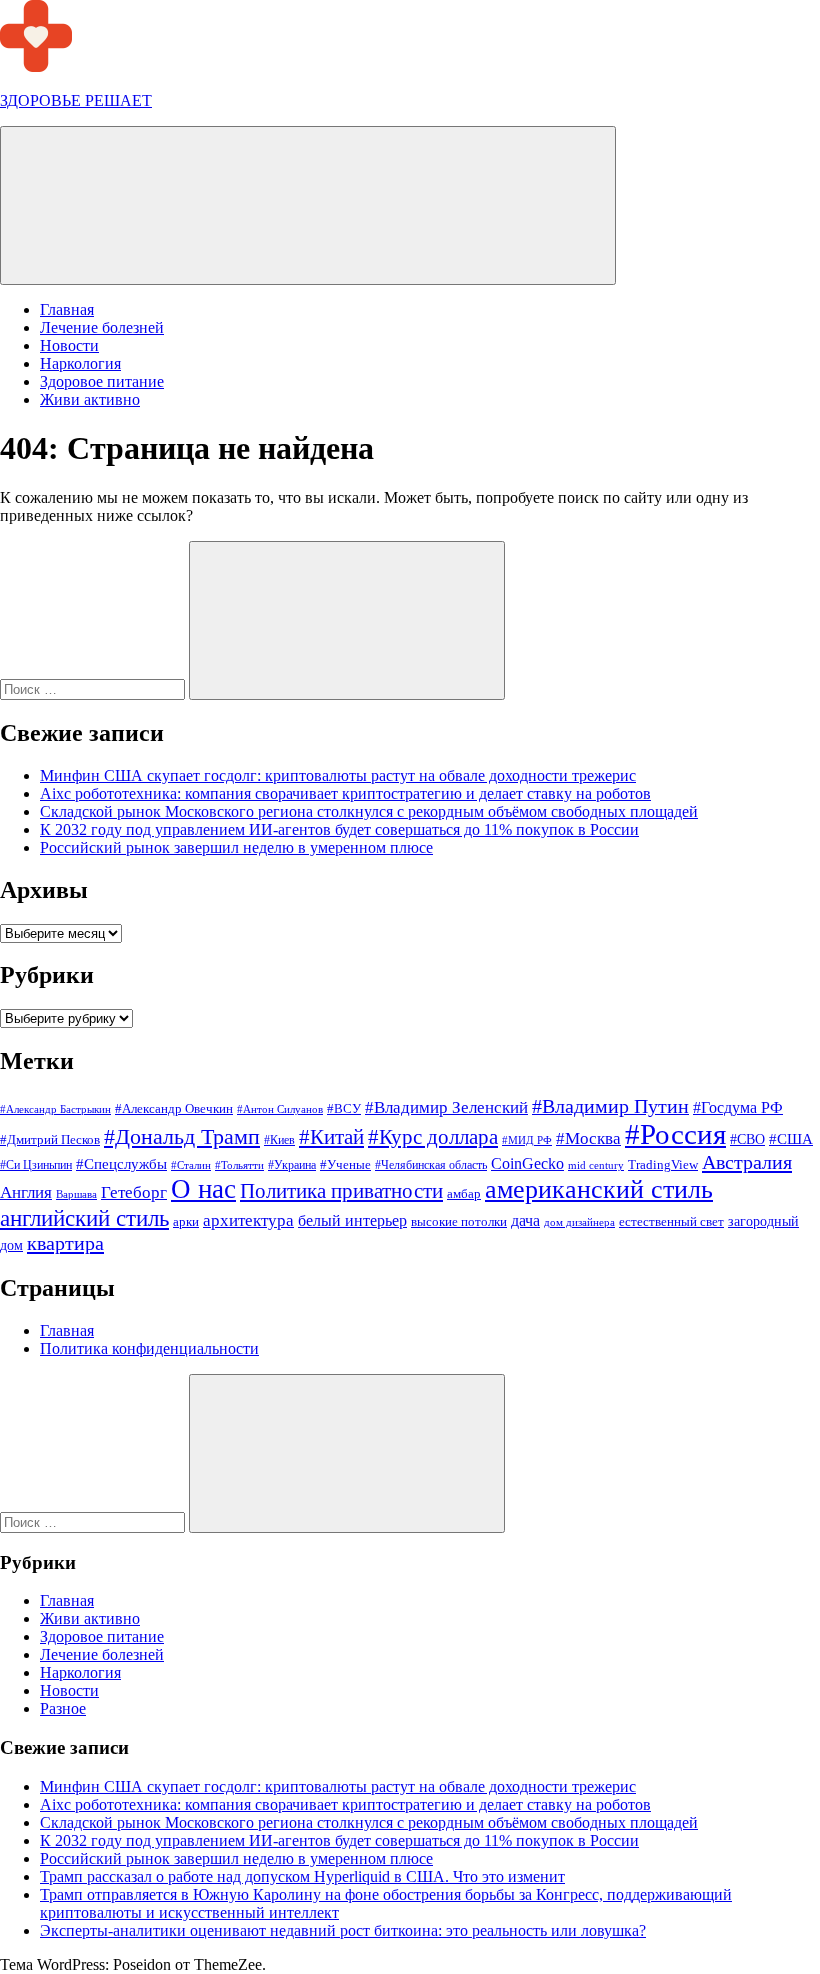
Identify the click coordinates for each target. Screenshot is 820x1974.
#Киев (279, 1140)
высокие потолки (459, 1221)
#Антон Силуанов (280, 1109)
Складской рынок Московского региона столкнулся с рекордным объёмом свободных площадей (369, 811)
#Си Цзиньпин (36, 1165)
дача (525, 1220)
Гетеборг (134, 1192)
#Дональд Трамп (182, 1136)
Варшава (76, 1194)
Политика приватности (341, 1191)
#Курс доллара (433, 1137)
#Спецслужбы (121, 1163)
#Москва (588, 1138)
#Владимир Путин (610, 1106)
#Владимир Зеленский (446, 1107)
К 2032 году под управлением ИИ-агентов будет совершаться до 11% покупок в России (339, 829)
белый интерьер (352, 1220)
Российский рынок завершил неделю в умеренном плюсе (236, 847)
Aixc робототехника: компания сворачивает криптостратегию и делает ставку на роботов (345, 793)
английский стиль (84, 1218)
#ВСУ (344, 1108)
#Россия (675, 1134)
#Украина (292, 1165)
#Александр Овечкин (174, 1108)
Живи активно (90, 399)
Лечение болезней (102, 327)
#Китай (331, 1137)
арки (186, 1221)
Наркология (80, 363)
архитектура (248, 1220)
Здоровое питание (102, 381)
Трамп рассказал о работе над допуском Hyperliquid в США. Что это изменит (302, 1876)
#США (791, 1138)
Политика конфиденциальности (149, 1348)
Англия (26, 1192)
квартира (65, 1243)
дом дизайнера (579, 1222)
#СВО (747, 1139)
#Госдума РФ (738, 1107)
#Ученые (345, 1165)
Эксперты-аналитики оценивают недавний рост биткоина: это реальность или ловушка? (343, 1930)
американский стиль (599, 1189)
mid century (596, 1165)
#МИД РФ (527, 1140)
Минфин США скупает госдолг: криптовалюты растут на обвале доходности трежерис (338, 775)
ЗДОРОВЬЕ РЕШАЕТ (76, 100)
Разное (63, 1708)
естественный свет (671, 1222)
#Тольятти (239, 1165)
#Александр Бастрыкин (55, 1109)
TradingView (663, 1164)
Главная (67, 309)
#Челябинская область (431, 1165)
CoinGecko (527, 1163)
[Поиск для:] (94, 688)
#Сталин (191, 1165)
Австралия (747, 1162)
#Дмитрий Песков (50, 1139)
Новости (69, 345)
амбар (464, 1194)
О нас (203, 1189)
